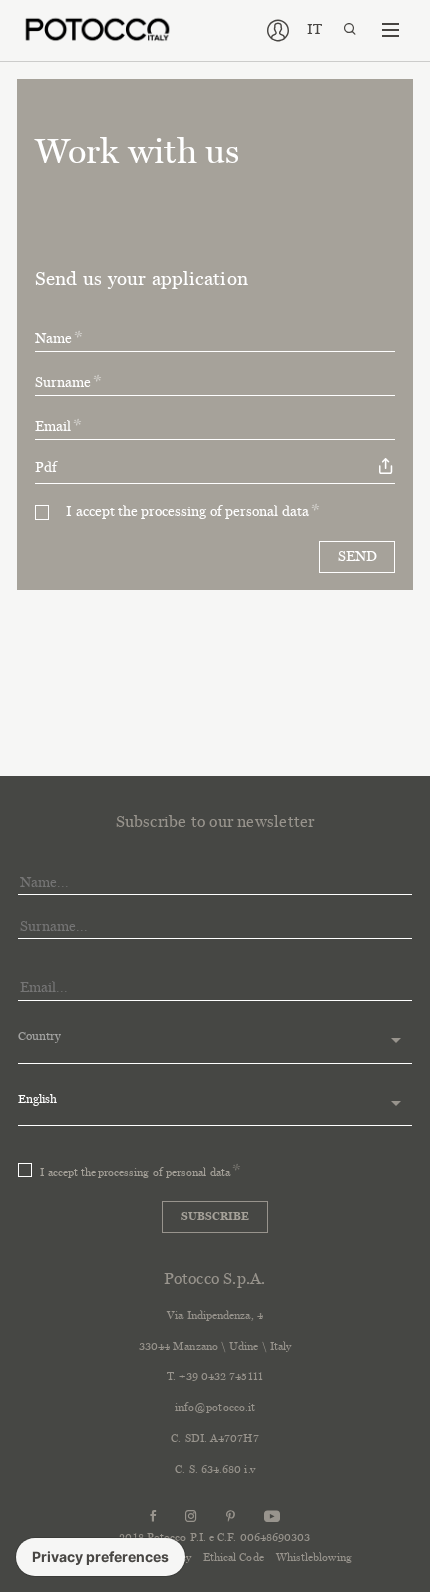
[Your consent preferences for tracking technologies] (100, 1557)
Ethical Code (233, 1557)
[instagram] (190, 1516)
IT (314, 29)
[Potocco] (97, 29)
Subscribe (215, 1216)
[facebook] (153, 1516)
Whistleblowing (314, 1557)
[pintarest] (230, 1516)
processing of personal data (225, 511)
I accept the (187, 511)
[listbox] (215, 1041)
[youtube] (272, 1516)
